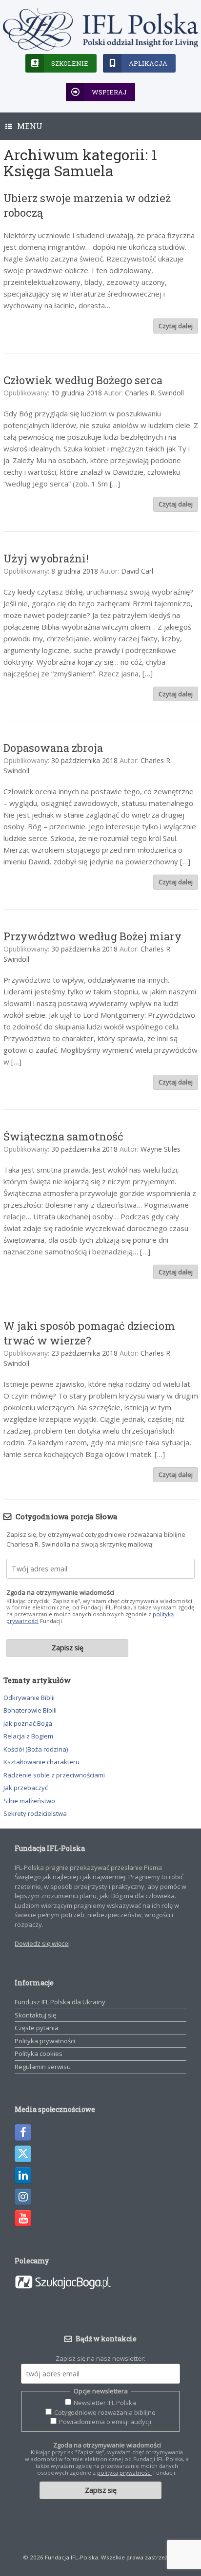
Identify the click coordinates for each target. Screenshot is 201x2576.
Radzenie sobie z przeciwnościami (54, 1775)
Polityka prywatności (45, 2041)
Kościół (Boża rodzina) (36, 1749)
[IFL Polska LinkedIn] (23, 2175)
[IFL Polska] (100, 29)
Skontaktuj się (35, 2015)
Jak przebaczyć (26, 1788)
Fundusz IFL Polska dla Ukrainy (60, 2002)
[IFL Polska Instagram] (23, 2197)
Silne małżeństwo (29, 1801)
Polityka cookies (39, 2053)
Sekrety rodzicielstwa (35, 1813)
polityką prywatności (124, 2473)
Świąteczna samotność (63, 1136)
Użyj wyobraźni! (46, 558)
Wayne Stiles (161, 1149)
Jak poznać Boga (28, 1723)
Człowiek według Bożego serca (83, 380)
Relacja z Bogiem (28, 1736)
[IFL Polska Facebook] (23, 2132)
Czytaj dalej (176, 326)
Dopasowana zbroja (53, 748)
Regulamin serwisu (43, 2067)
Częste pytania (37, 2028)
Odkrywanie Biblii (29, 1698)
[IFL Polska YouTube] (23, 2218)
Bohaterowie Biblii (30, 1710)
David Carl (137, 571)
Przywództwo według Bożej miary (92, 936)
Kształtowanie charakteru (41, 1762)
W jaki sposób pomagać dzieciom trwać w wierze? (89, 1333)
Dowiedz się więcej (42, 1943)
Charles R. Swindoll (154, 393)
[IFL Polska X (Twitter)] (23, 2154)
